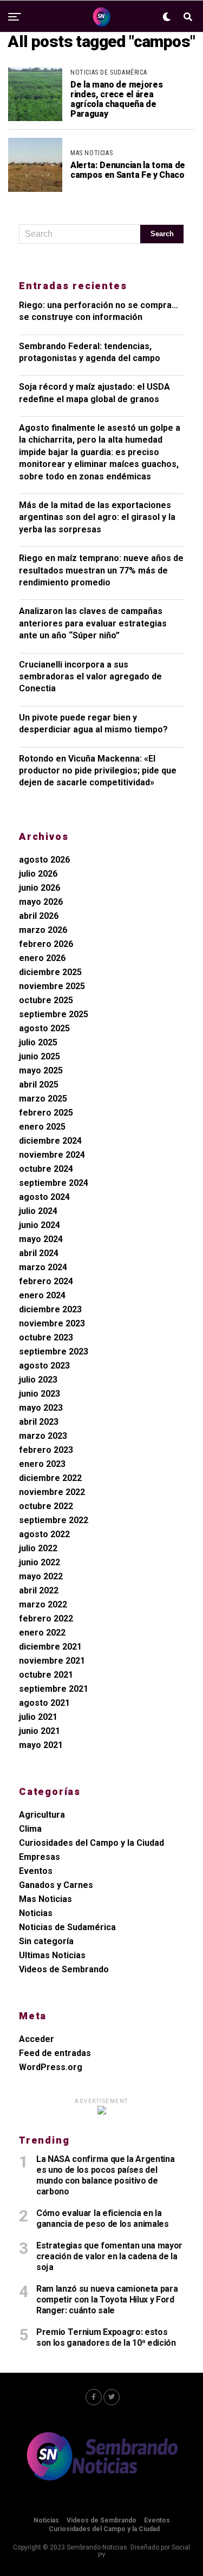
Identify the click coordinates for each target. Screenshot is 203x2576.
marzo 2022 (43, 1604)
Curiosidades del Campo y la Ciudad (91, 1843)
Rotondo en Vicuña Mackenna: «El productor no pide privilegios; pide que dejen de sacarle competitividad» (98, 771)
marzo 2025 (43, 1099)
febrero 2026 (46, 944)
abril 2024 (39, 1253)
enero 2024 (42, 1295)
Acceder (37, 2039)
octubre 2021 (46, 1675)
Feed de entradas (55, 2053)
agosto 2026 (44, 860)
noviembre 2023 (52, 1323)
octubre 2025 (46, 1000)
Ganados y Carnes (56, 1885)
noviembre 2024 (52, 1155)
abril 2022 (39, 1590)
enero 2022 (42, 1633)
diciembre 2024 (50, 1141)
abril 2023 (39, 1422)
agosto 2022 (44, 1534)
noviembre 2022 (52, 1492)
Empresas (40, 1857)
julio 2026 (38, 874)
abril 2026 (39, 916)
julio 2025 (38, 1042)
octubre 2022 (46, 1506)
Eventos (36, 1871)
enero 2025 (42, 1127)
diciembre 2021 (50, 1647)
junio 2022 (40, 1562)
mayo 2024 (41, 1239)
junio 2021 (40, 1731)
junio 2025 (40, 1056)
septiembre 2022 (54, 1520)
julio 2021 (38, 1717)
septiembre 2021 (54, 1689)
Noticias (36, 1913)
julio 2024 (38, 1211)
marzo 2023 (43, 1436)
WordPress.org (51, 2067)
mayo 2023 (41, 1408)
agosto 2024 (44, 1197)
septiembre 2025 (54, 1014)
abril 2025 (39, 1085)
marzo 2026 (43, 930)
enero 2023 (42, 1464)
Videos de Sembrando (64, 1969)
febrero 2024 (46, 1281)
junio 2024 (40, 1225)
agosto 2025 (44, 1028)
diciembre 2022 (50, 1478)
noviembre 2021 (52, 1661)
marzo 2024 (43, 1267)
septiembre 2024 (54, 1183)
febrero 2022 (46, 1619)
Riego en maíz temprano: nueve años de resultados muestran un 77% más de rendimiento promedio (101, 570)
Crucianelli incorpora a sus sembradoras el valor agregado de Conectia (90, 677)
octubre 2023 (46, 1337)
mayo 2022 (41, 1576)
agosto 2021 (44, 1703)
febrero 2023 (46, 1450)
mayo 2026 (41, 902)
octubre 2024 (46, 1169)
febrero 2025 (46, 1113)
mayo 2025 (41, 1070)
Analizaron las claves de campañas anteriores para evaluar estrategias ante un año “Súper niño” (93, 623)
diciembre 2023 (50, 1309)
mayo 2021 (41, 1745)
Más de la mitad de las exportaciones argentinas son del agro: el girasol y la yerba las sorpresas (97, 517)
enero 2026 (42, 958)
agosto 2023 (44, 1366)
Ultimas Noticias (52, 1955)
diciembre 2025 (50, 972)
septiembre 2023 (54, 1352)
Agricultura (42, 1815)
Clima (30, 1829)
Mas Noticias (45, 1899)
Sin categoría (46, 1941)
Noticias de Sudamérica (67, 1927)
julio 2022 (38, 1548)
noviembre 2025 (52, 986)
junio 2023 (40, 1394)
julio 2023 (38, 1380)
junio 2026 (40, 888)
